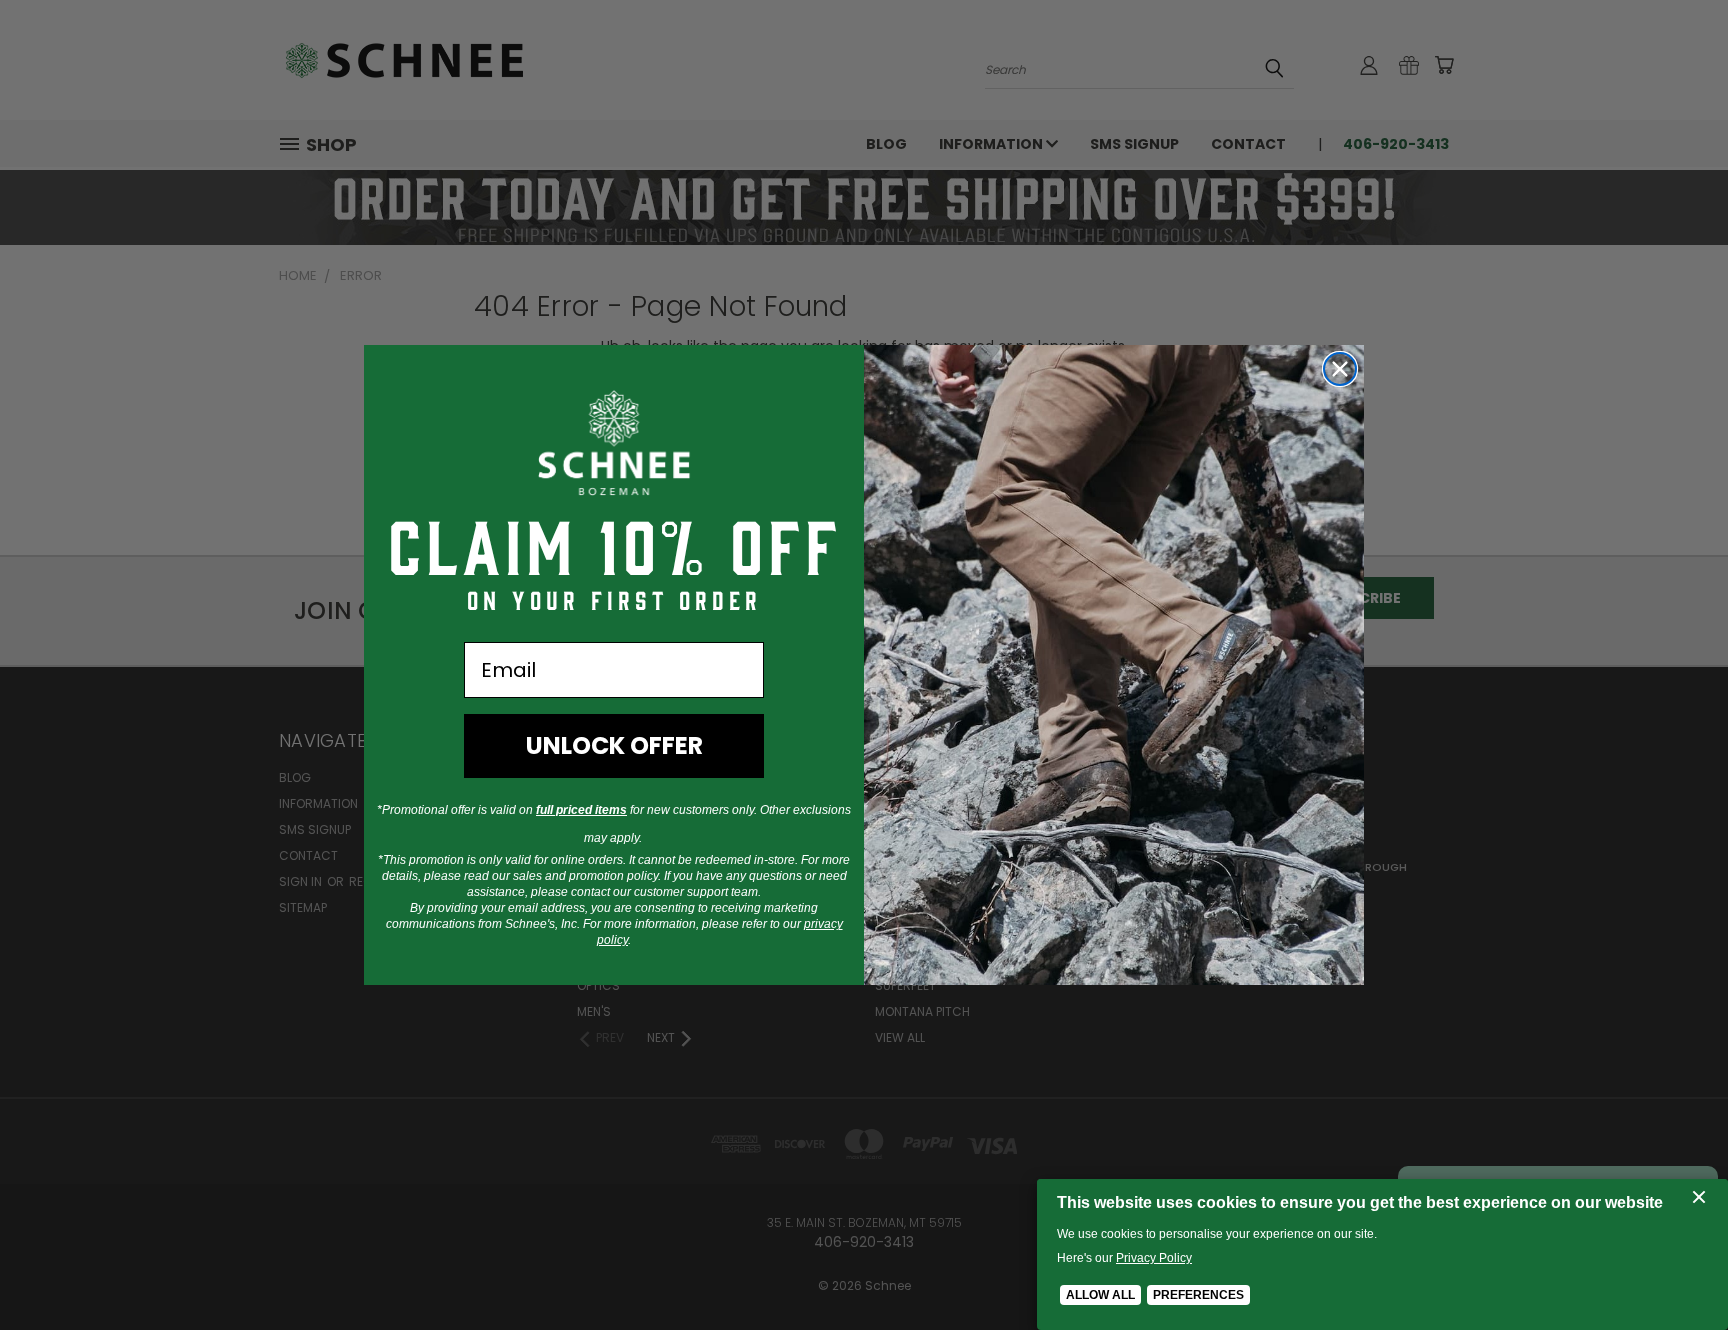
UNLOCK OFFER (614, 745)
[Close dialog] (1340, 369)
